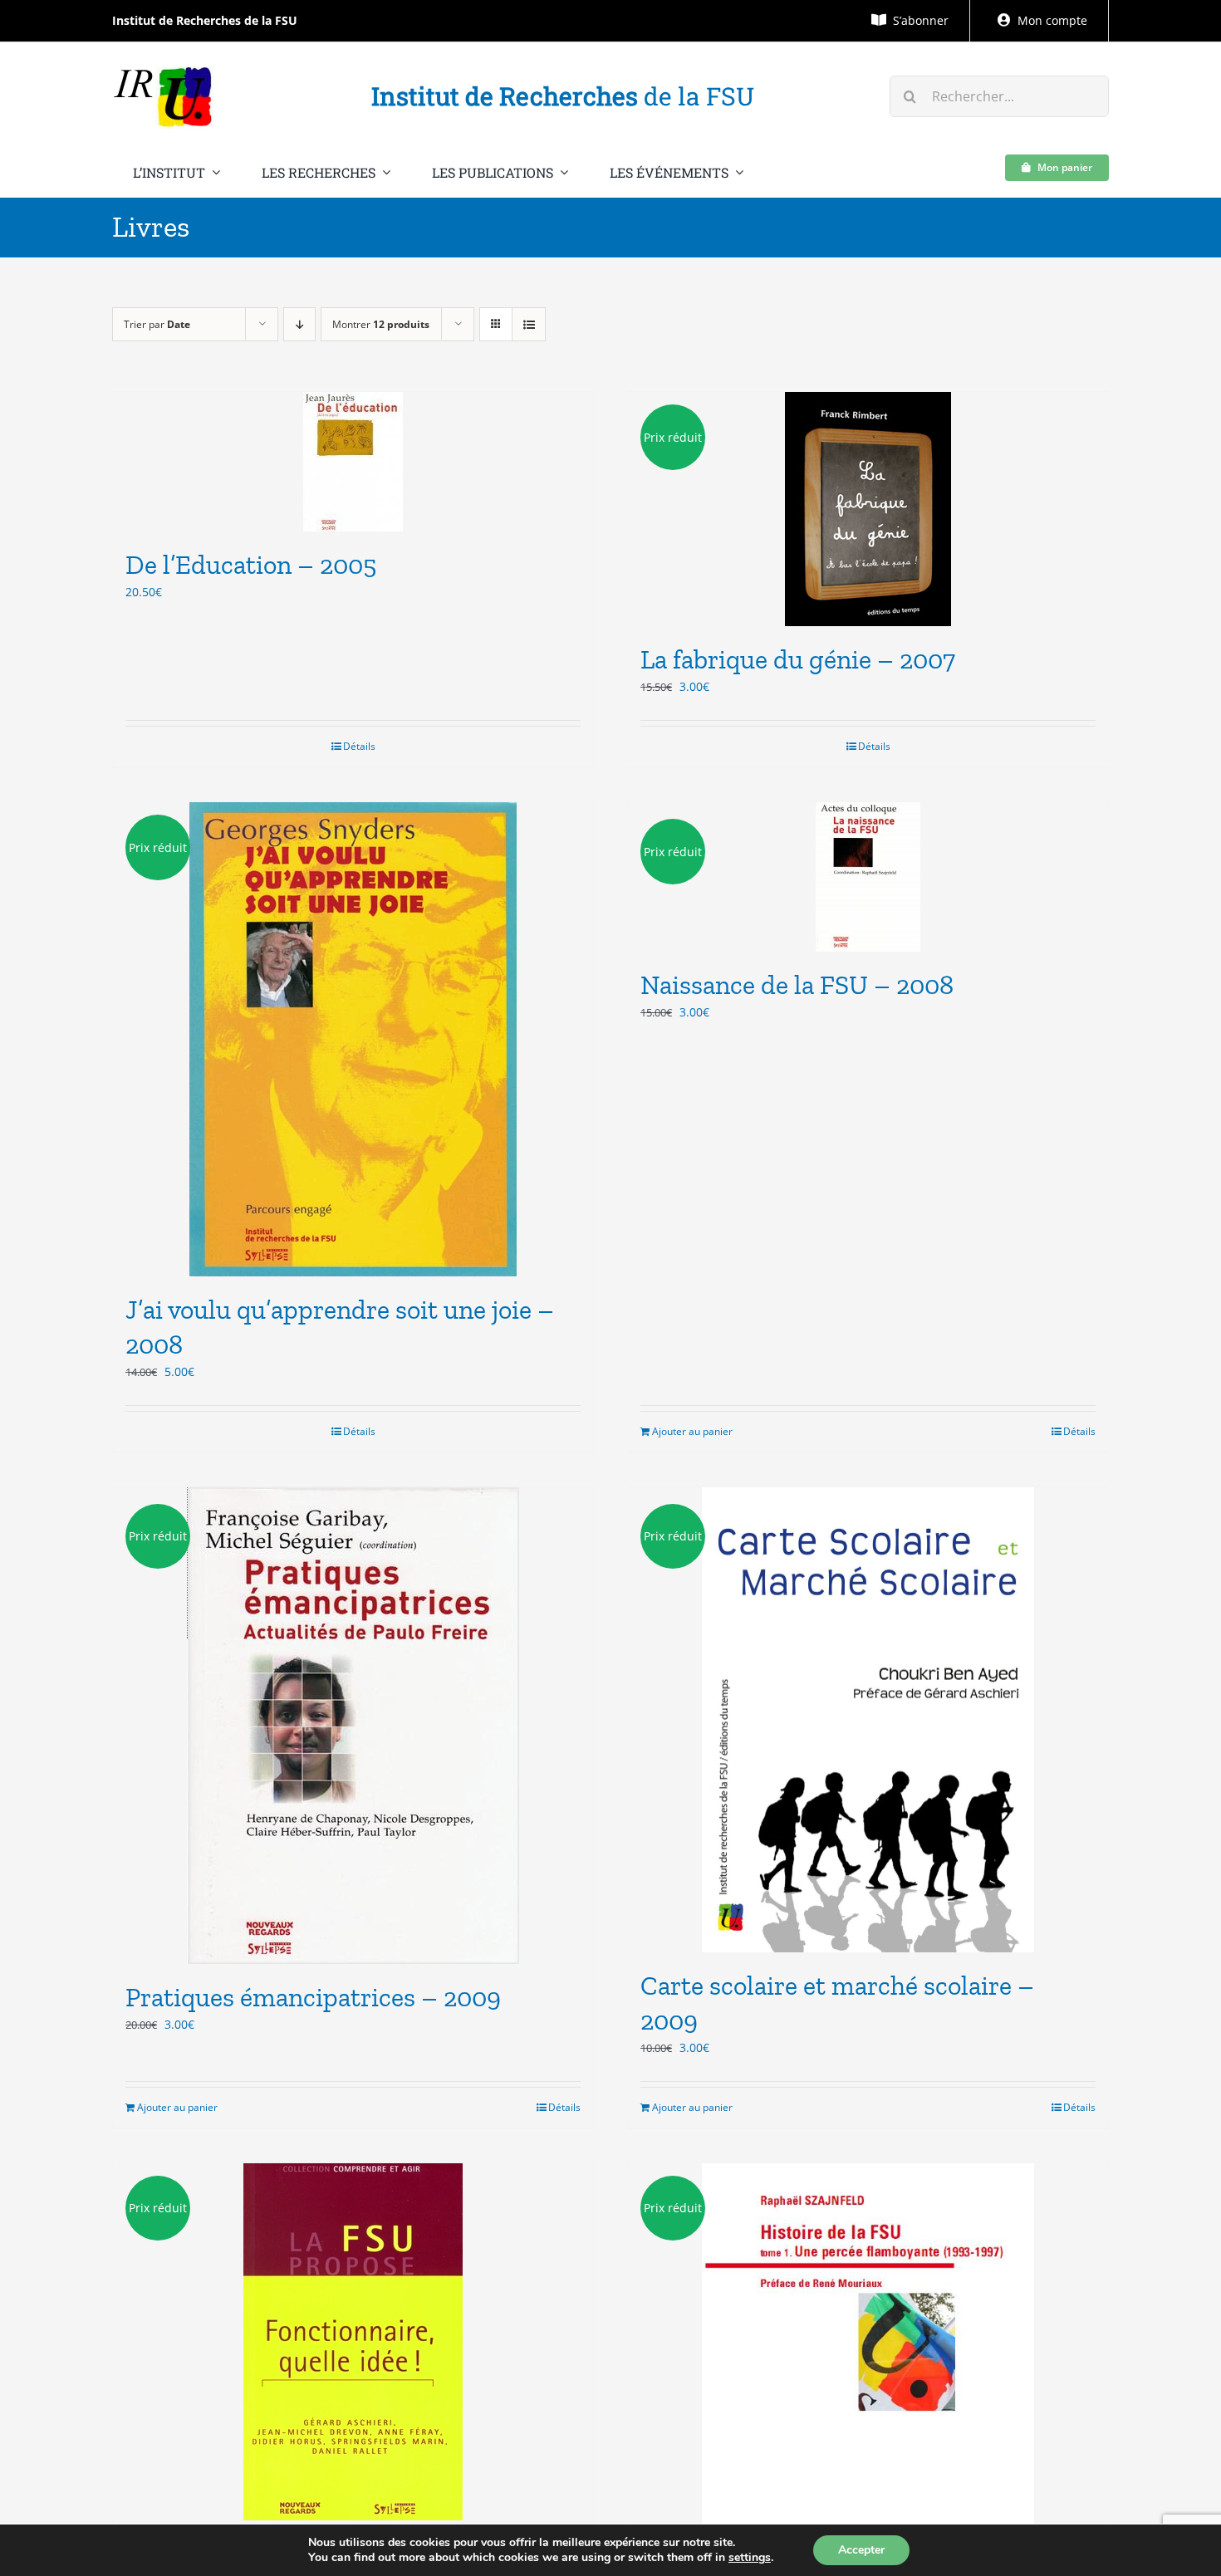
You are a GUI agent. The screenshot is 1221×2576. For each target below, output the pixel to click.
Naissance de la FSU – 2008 (797, 985)
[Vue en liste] (529, 324)
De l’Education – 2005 (251, 565)
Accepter (861, 2550)
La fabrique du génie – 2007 (798, 659)
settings (750, 2558)
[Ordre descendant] (299, 324)
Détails (359, 746)
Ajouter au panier (692, 1431)
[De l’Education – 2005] (353, 462)
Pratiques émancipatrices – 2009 (313, 1997)
